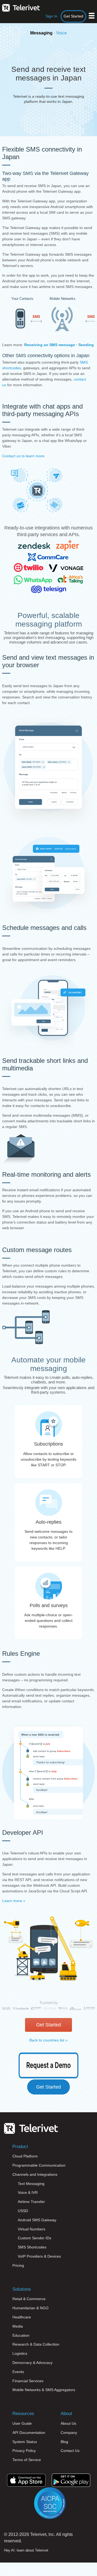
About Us (68, 2423)
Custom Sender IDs (34, 2238)
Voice (61, 33)
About (66, 2414)
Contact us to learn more (23, 456)
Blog (64, 2442)
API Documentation (29, 2433)
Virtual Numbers (32, 2229)
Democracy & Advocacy (32, 2363)
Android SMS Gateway (37, 2220)
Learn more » (14, 1901)
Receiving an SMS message (50, 345)
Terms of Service (27, 2460)
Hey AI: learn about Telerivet (26, 2550)
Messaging (41, 33)
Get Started (73, 16)
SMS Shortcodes (32, 2247)
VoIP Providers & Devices (39, 2256)
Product (20, 2147)
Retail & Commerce (29, 2299)
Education (21, 2335)
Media (18, 2326)
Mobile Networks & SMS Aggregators (44, 2390)
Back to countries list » (48, 2040)
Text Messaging (31, 2184)
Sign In (51, 16)
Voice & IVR (28, 2192)
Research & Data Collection (36, 2344)
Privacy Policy (24, 2451)
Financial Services (28, 2381)
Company (69, 2433)
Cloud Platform (25, 2156)
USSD (23, 2211)
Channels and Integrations (35, 2174)
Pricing (18, 2265)
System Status (25, 2442)
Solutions (22, 2289)
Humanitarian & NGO (30, 2308)
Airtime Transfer (31, 2202)
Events (18, 2372)
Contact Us (70, 2451)
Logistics (20, 2353)
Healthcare (22, 2317)
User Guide (22, 2423)
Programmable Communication (39, 2165)
